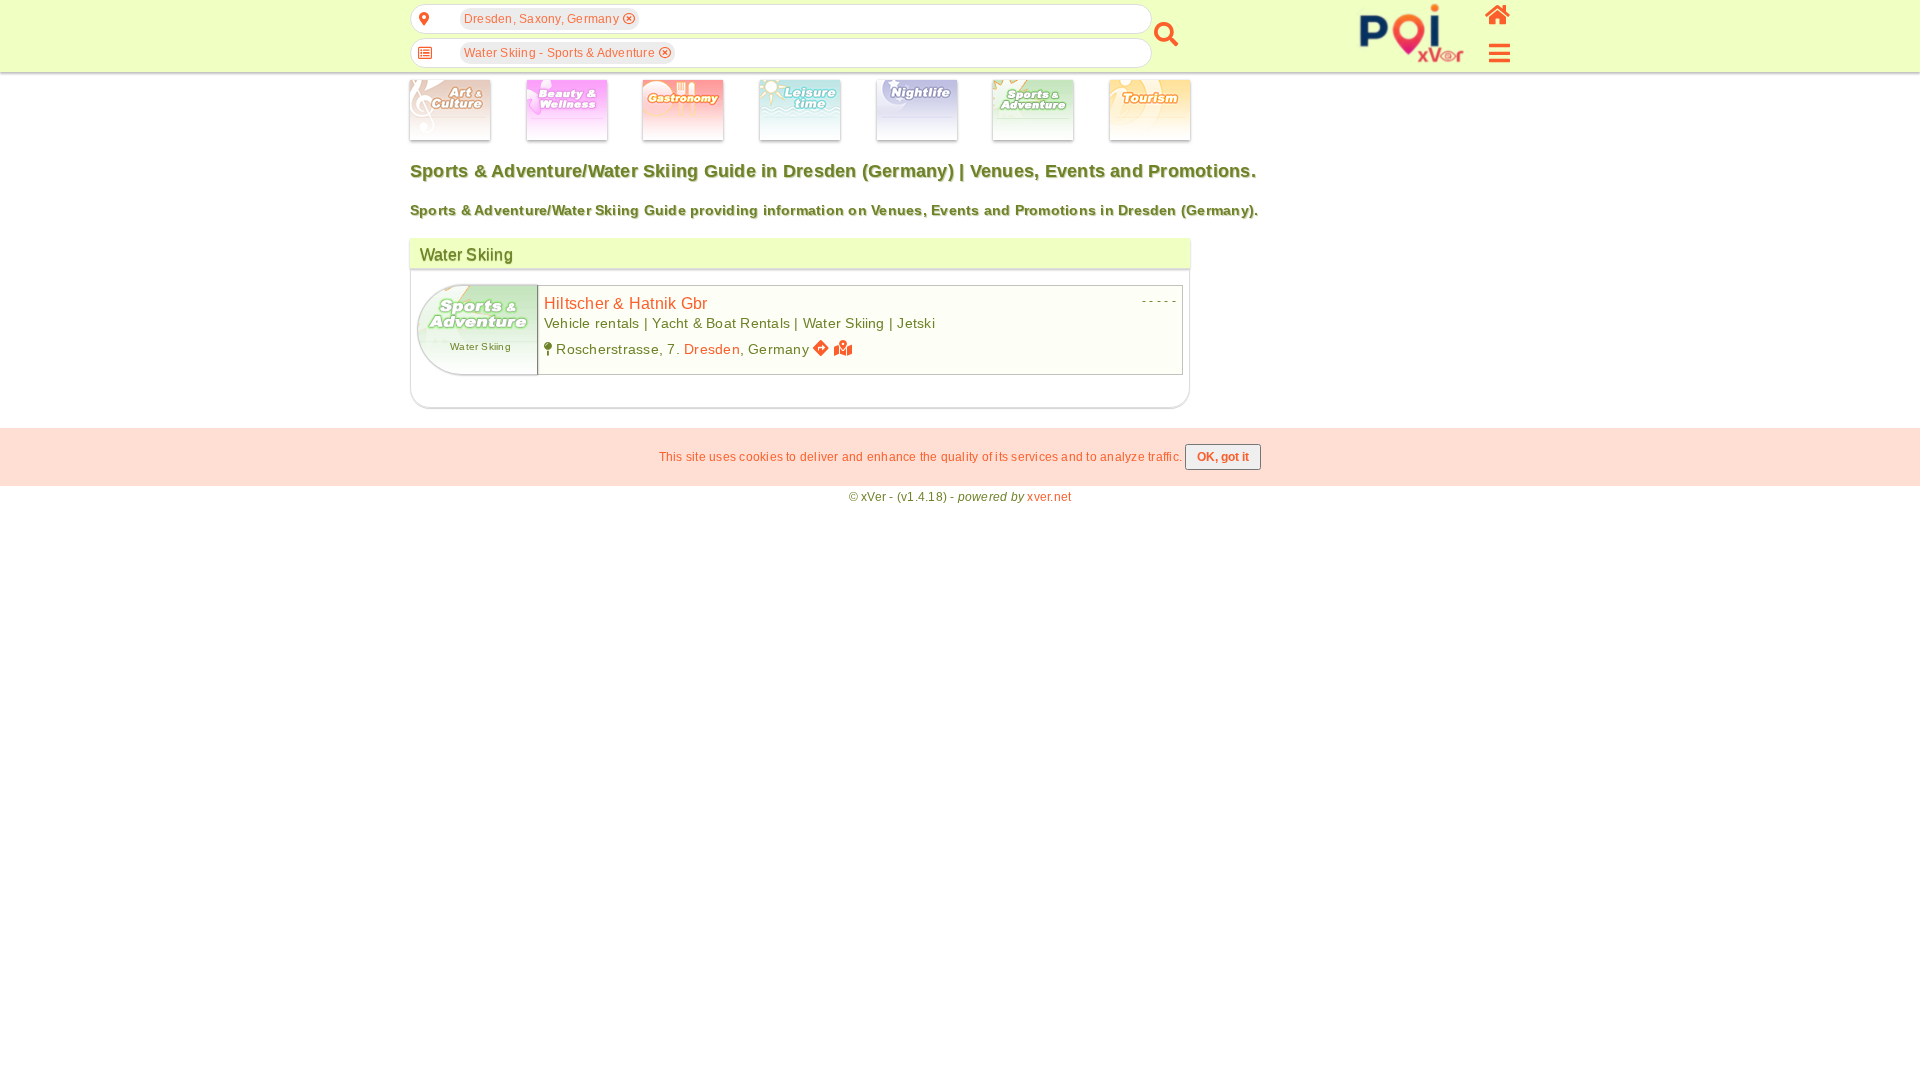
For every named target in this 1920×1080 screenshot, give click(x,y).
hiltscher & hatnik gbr (625, 303)
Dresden (712, 349)
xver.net (1049, 497)
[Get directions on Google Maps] (821, 348)
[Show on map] (845, 348)
